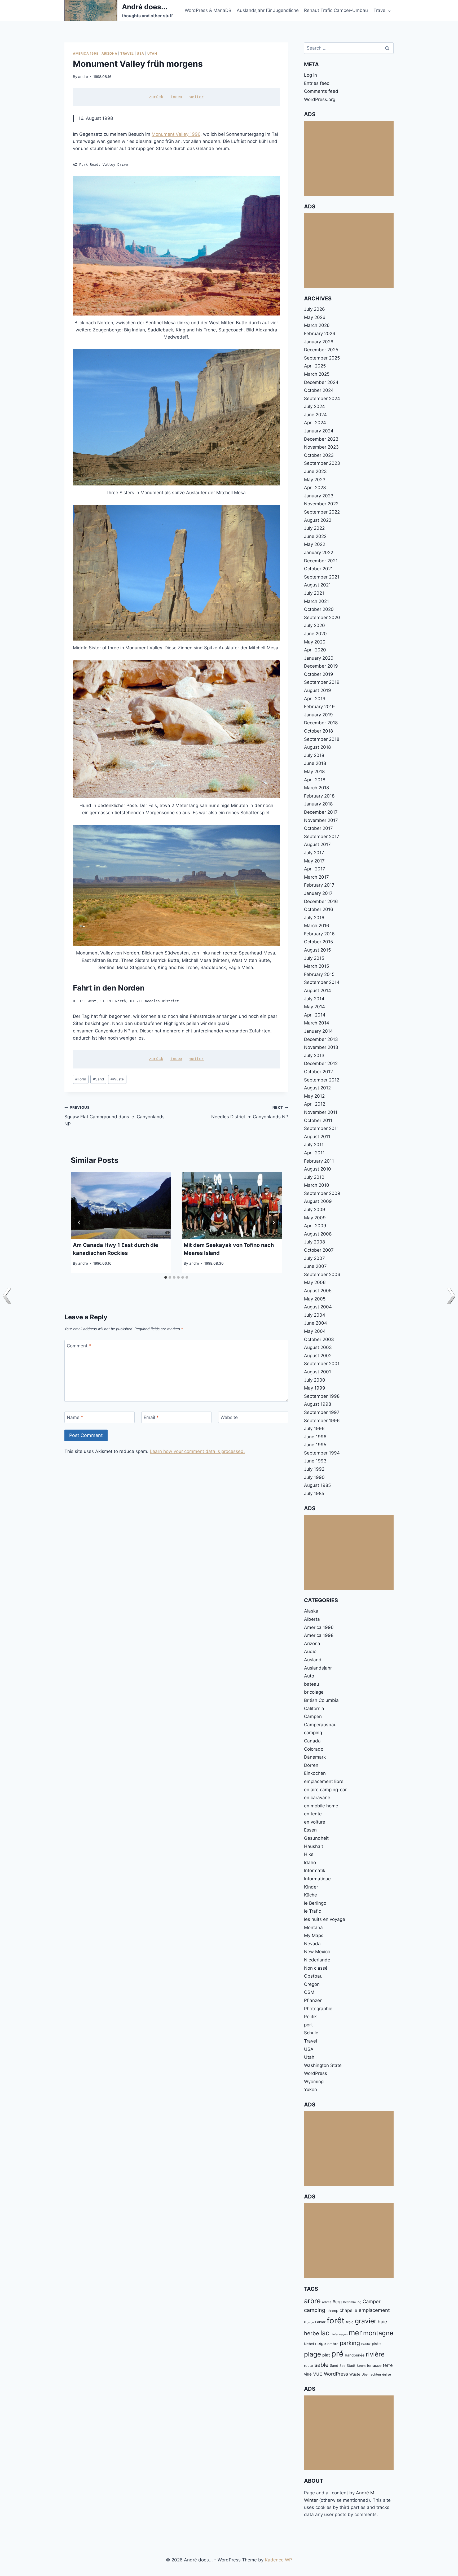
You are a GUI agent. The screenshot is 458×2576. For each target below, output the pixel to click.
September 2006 (322, 1274)
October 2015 (318, 942)
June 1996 (315, 1437)
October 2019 (319, 674)
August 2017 (317, 844)
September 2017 (322, 836)
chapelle (348, 2310)
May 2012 (314, 1096)
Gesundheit (316, 1838)
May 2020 (315, 642)
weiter (197, 97)
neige (321, 2344)
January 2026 (319, 342)
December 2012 (321, 1063)
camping (313, 1733)
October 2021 (318, 569)
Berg (337, 2302)
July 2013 (314, 1055)
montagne (378, 2333)
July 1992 (314, 1469)
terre (388, 2365)
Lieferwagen (339, 2334)
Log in (311, 75)
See (342, 2366)
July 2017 (314, 853)
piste (376, 2344)
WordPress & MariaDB (208, 10)
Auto (309, 1676)
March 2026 (317, 325)
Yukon (311, 2089)
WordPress (316, 2073)
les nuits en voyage (325, 1919)
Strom (361, 2366)
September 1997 (322, 1412)
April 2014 (315, 1015)
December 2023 (321, 439)
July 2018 (314, 755)
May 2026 (315, 317)
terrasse (374, 2365)
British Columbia (321, 1700)
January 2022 (319, 553)
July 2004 (315, 1315)
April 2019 (315, 699)
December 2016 (321, 901)
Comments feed (321, 91)
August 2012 (317, 1088)
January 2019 (318, 715)
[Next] (274, 1223)
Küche (311, 1895)
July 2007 (314, 1258)
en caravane (317, 1798)
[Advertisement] (349, 158)
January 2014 (318, 1031)
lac (325, 2333)
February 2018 (319, 796)
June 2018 (315, 763)
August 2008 (318, 1234)
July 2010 (314, 1177)
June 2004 (316, 1323)
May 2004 (315, 1331)
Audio (310, 1651)
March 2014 (317, 1023)
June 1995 (315, 1445)
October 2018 (318, 731)
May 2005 (315, 1299)
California (314, 1708)
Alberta (312, 1619)
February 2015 (319, 974)
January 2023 (319, 496)
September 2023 (322, 463)
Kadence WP (278, 2560)
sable (322, 2365)
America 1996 (319, 1627)
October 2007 (319, 1250)
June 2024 (315, 415)
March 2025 (317, 374)
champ (332, 2311)
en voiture (315, 1822)
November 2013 (321, 1047)
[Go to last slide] (79, 1223)
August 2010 (318, 1169)
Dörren (311, 1765)
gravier (366, 2321)
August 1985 (317, 1485)
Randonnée (355, 2355)
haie (382, 2322)
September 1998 (322, 1396)
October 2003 (319, 1339)
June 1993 (315, 1461)
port (308, 2025)
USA (140, 53)
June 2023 (315, 471)
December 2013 (321, 1039)
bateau (312, 1684)
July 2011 (314, 1145)
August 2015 (317, 950)
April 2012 (315, 1104)
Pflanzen (313, 2000)
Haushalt (314, 1846)
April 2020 (315, 650)
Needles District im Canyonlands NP (250, 1112)
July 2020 (314, 625)
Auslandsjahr (318, 1668)
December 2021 (321, 561)
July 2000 (315, 1380)
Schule (311, 2033)
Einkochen (315, 1773)
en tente (313, 1814)
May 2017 (314, 861)
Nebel (309, 2344)
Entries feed (317, 83)
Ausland (313, 1660)
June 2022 (315, 536)
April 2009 (315, 1226)
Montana (313, 1927)
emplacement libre (324, 1781)
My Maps (314, 1935)
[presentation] (121, 1206)
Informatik (315, 1870)
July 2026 (314, 309)
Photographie (318, 2009)
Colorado (314, 1749)
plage (312, 2354)
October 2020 (319, 609)
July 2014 (314, 999)
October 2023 (319, 455)
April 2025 (315, 366)
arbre (312, 2301)
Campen (313, 1716)
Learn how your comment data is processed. (197, 1451)
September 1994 (322, 1453)
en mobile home (321, 1806)
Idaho (310, 1863)
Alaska (311, 1611)
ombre (333, 2344)
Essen (310, 1830)
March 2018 (316, 788)
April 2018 (315, 780)
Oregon (312, 1984)
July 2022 (314, 528)
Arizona (109, 53)
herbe (312, 2333)
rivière (375, 2354)
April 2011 (314, 1153)
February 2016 (319, 934)
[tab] (166, 1277)
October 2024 (319, 390)
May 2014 (314, 1007)
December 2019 (321, 666)
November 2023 (321, 447)
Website (229, 1417)
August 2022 (318, 520)
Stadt (351, 2365)
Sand (98, 1079)
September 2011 (321, 1128)
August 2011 (317, 1137)
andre (83, 77)
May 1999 (315, 1388)
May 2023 (315, 480)
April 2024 (315, 423)
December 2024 (321, 382)
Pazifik (366, 2344)
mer (355, 2333)
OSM (309, 1992)
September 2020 (322, 617)
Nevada (312, 1944)
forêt (336, 2321)
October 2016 (319, 909)
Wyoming (314, 2082)
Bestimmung (352, 2302)
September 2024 (322, 398)
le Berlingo (315, 1903)
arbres (327, 2302)
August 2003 (318, 1347)
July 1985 (314, 1493)
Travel (127, 53)
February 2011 (319, 1161)
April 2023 (315, 488)
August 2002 (318, 1356)
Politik (310, 2017)
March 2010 (317, 1185)
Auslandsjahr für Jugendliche (268, 10)
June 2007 (315, 1266)
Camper (372, 2301)
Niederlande (317, 1960)
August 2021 (317, 585)
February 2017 (319, 885)
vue (318, 2374)
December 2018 (321, 723)
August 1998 (318, 1404)
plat (326, 2355)
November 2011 (321, 1112)
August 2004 (318, 1307)
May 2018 (314, 772)
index (176, 97)
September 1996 (322, 1421)
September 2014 (322, 982)
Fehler (320, 2322)
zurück (156, 97)
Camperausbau (320, 1725)
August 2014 (318, 991)
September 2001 (322, 1364)
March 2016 (317, 926)
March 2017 (316, 877)
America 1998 (86, 53)
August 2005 (318, 1291)
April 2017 (315, 869)
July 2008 (314, 1242)
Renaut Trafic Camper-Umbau (336, 10)
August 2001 (318, 1372)
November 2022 (321, 504)
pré (337, 2354)
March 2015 (316, 966)
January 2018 (318, 804)
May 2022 (315, 544)
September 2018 (322, 739)
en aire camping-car (325, 1790)
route (309, 2365)
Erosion (309, 2322)
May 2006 (315, 1282)
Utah (152, 53)
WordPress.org (320, 99)
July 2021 (314, 593)
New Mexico (317, 1952)
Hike (309, 1854)
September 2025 (322, 358)
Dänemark (315, 1757)
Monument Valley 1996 (176, 134)
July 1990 (314, 1477)
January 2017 (318, 893)
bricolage (314, 1692)
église (387, 2374)
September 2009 (322, 1193)
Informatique (317, 1879)
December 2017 (321, 812)
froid (350, 2322)
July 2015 (314, 958)
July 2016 (314, 918)
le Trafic (312, 1911)
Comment (79, 1346)
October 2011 (318, 1120)
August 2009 (318, 1201)
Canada (312, 1741)
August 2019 (318, 690)
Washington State (323, 2065)
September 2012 (322, 1080)
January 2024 (319, 431)
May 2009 (315, 1218)
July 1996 (314, 1429)
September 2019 (322, 682)
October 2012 (318, 1072)
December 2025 (321, 350)
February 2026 (320, 334)
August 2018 (317, 747)
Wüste (117, 1079)
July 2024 (314, 406)
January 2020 (319, 658)
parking (350, 2343)
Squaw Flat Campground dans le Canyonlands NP (114, 1116)
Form (81, 1079)
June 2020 (315, 634)
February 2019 (319, 707)
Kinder (311, 1887)
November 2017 (321, 820)
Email (151, 1417)
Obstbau (313, 1976)
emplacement (374, 2310)
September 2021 (322, 577)
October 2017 (318, 828)
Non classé (316, 1968)
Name (75, 1417)
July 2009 (315, 1210)
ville (308, 2374)
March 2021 (316, 601)
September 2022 (322, 512)
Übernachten (371, 2374)
